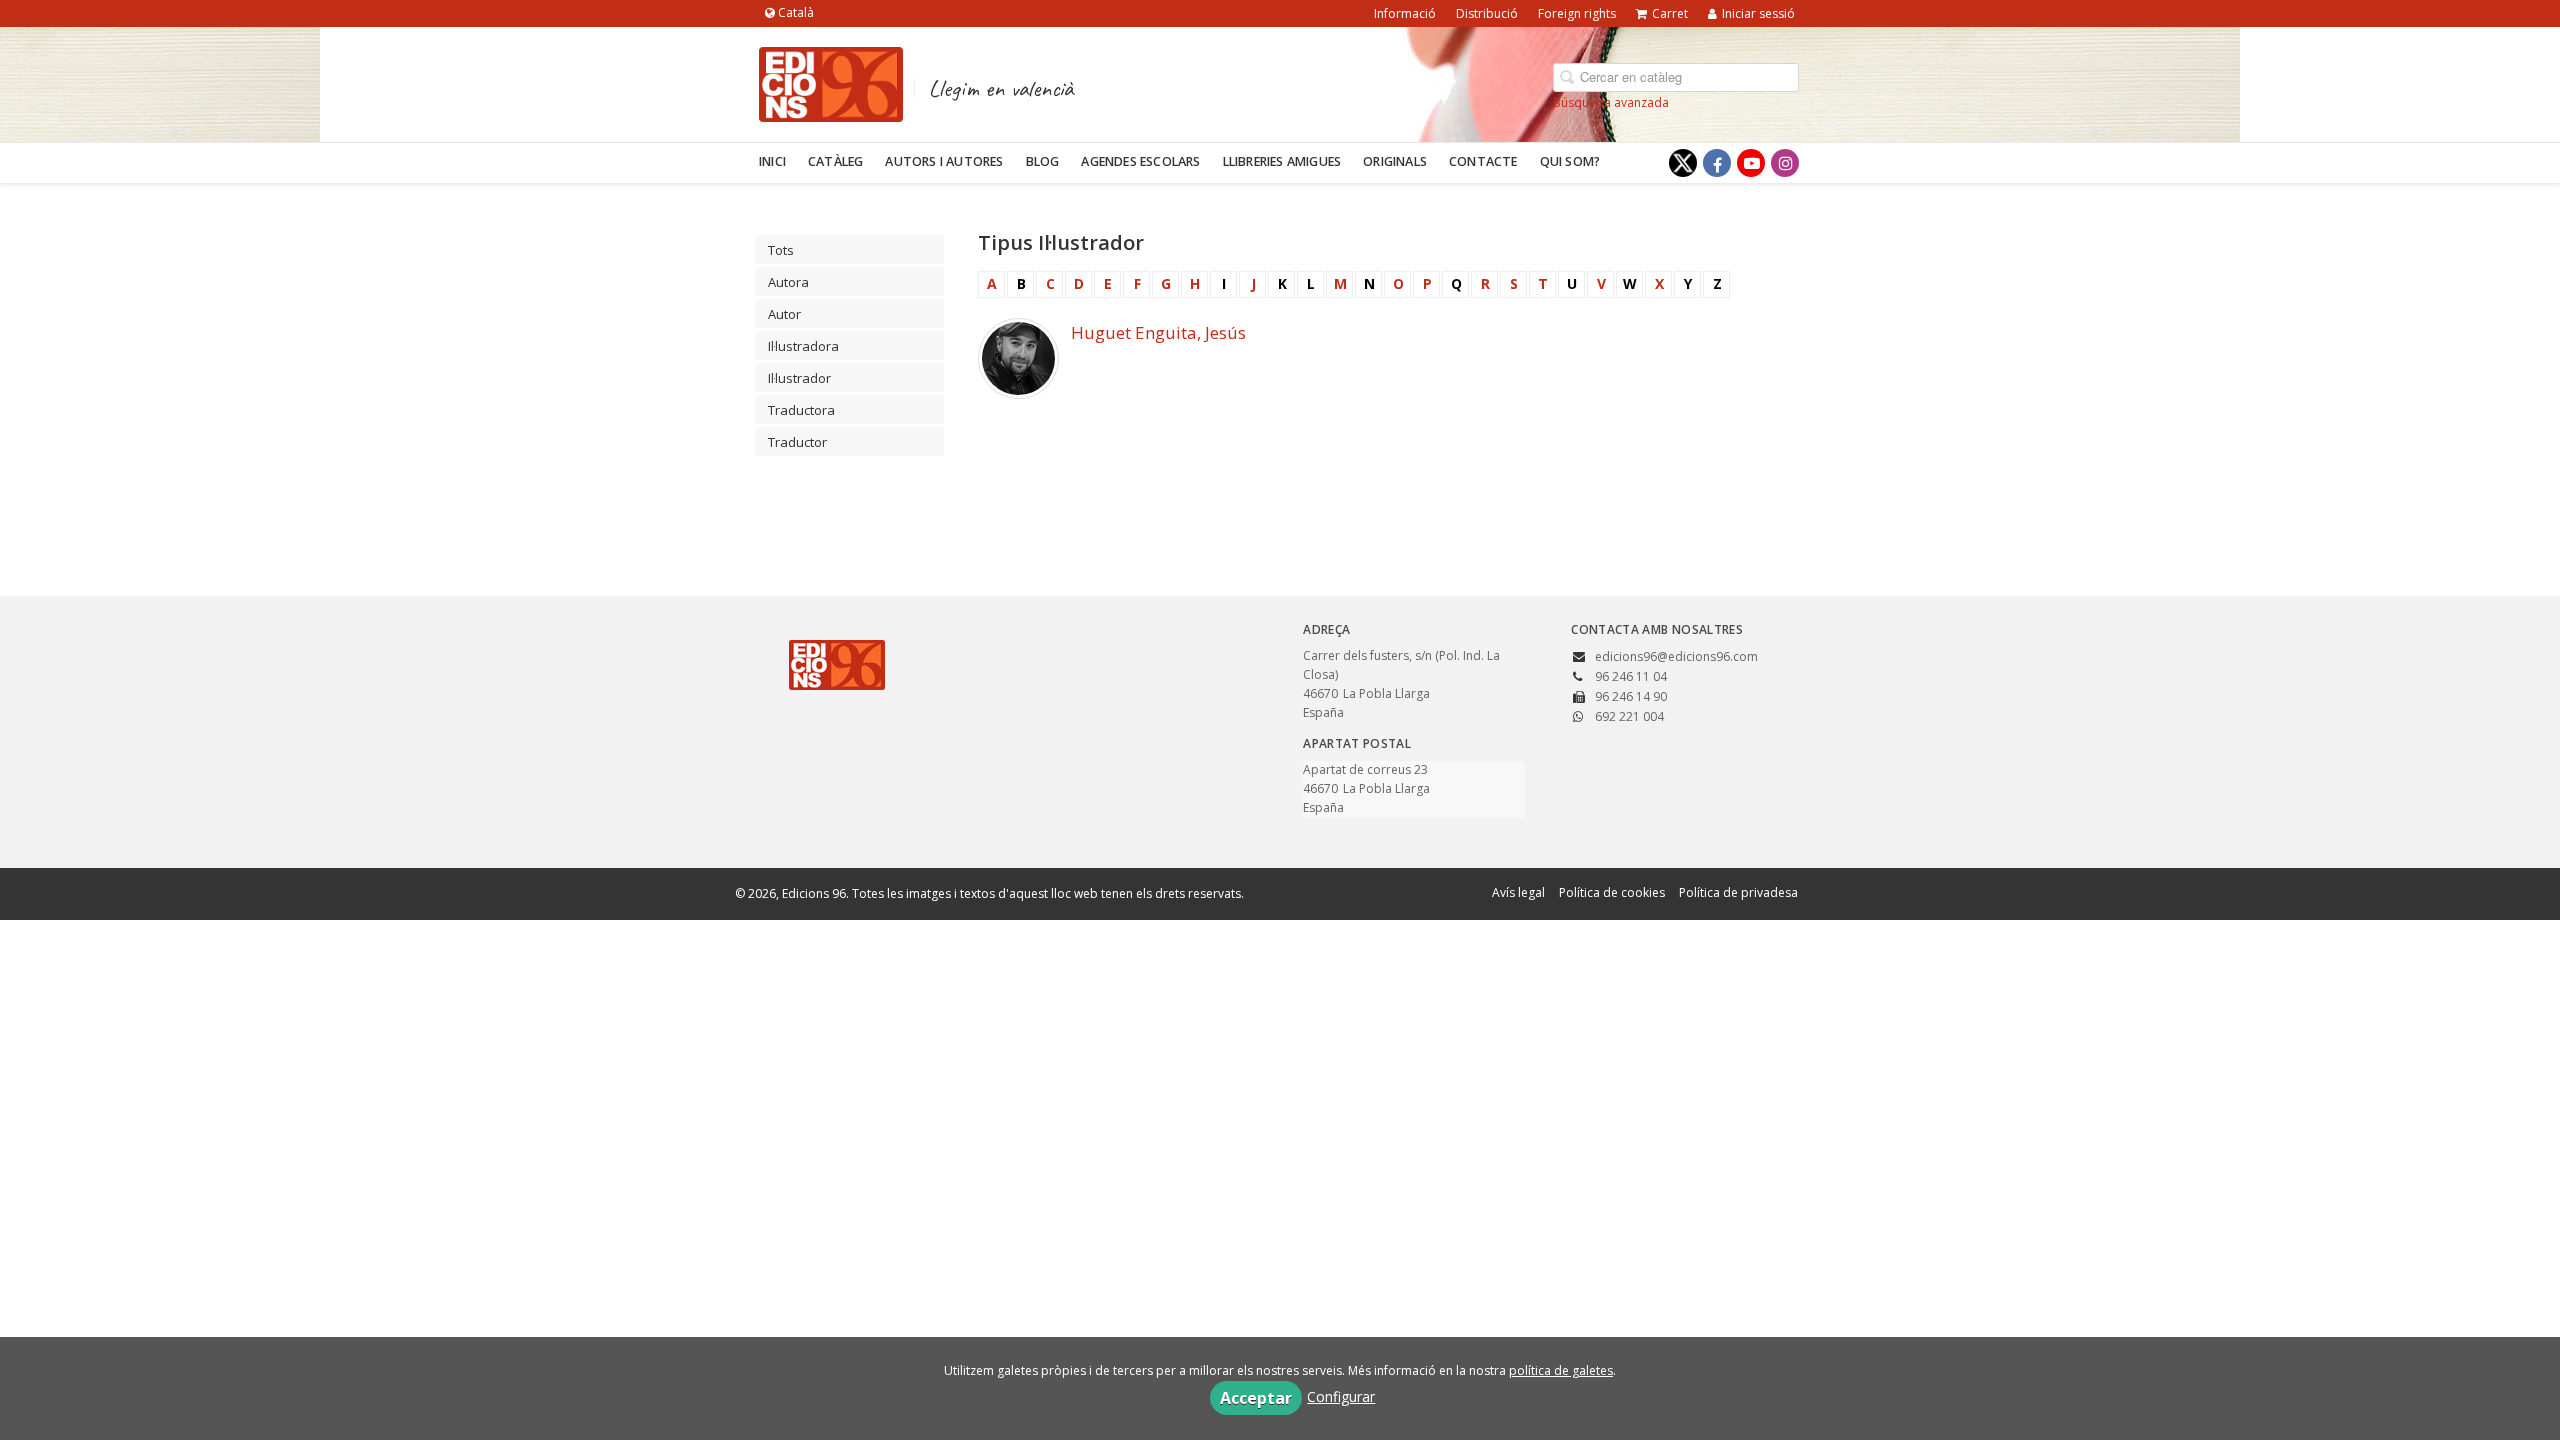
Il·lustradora (803, 346)
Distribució (1487, 13)
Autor (784, 314)
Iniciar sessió (1758, 13)
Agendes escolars (1140, 161)
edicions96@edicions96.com (1676, 656)
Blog (1043, 161)
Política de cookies (1612, 892)
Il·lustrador (799, 378)
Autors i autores (944, 161)
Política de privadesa (1738, 892)
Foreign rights (1577, 13)
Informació (1405, 13)
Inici (772, 161)
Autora (788, 282)
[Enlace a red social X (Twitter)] (1683, 163)
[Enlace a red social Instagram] (1785, 163)
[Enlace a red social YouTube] (1751, 163)
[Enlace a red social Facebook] (1717, 163)
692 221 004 (1629, 716)
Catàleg (835, 161)
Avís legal (1518, 892)
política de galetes (1561, 1370)
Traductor (797, 442)
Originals (1395, 161)
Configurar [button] (1341, 1396)
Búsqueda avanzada (1611, 102)
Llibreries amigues (1282, 161)
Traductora (801, 410)
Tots (781, 250)
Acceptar (1256, 1398)
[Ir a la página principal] (831, 81)
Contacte (1483, 161)
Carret (1670, 13)
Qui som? (1570, 161)
